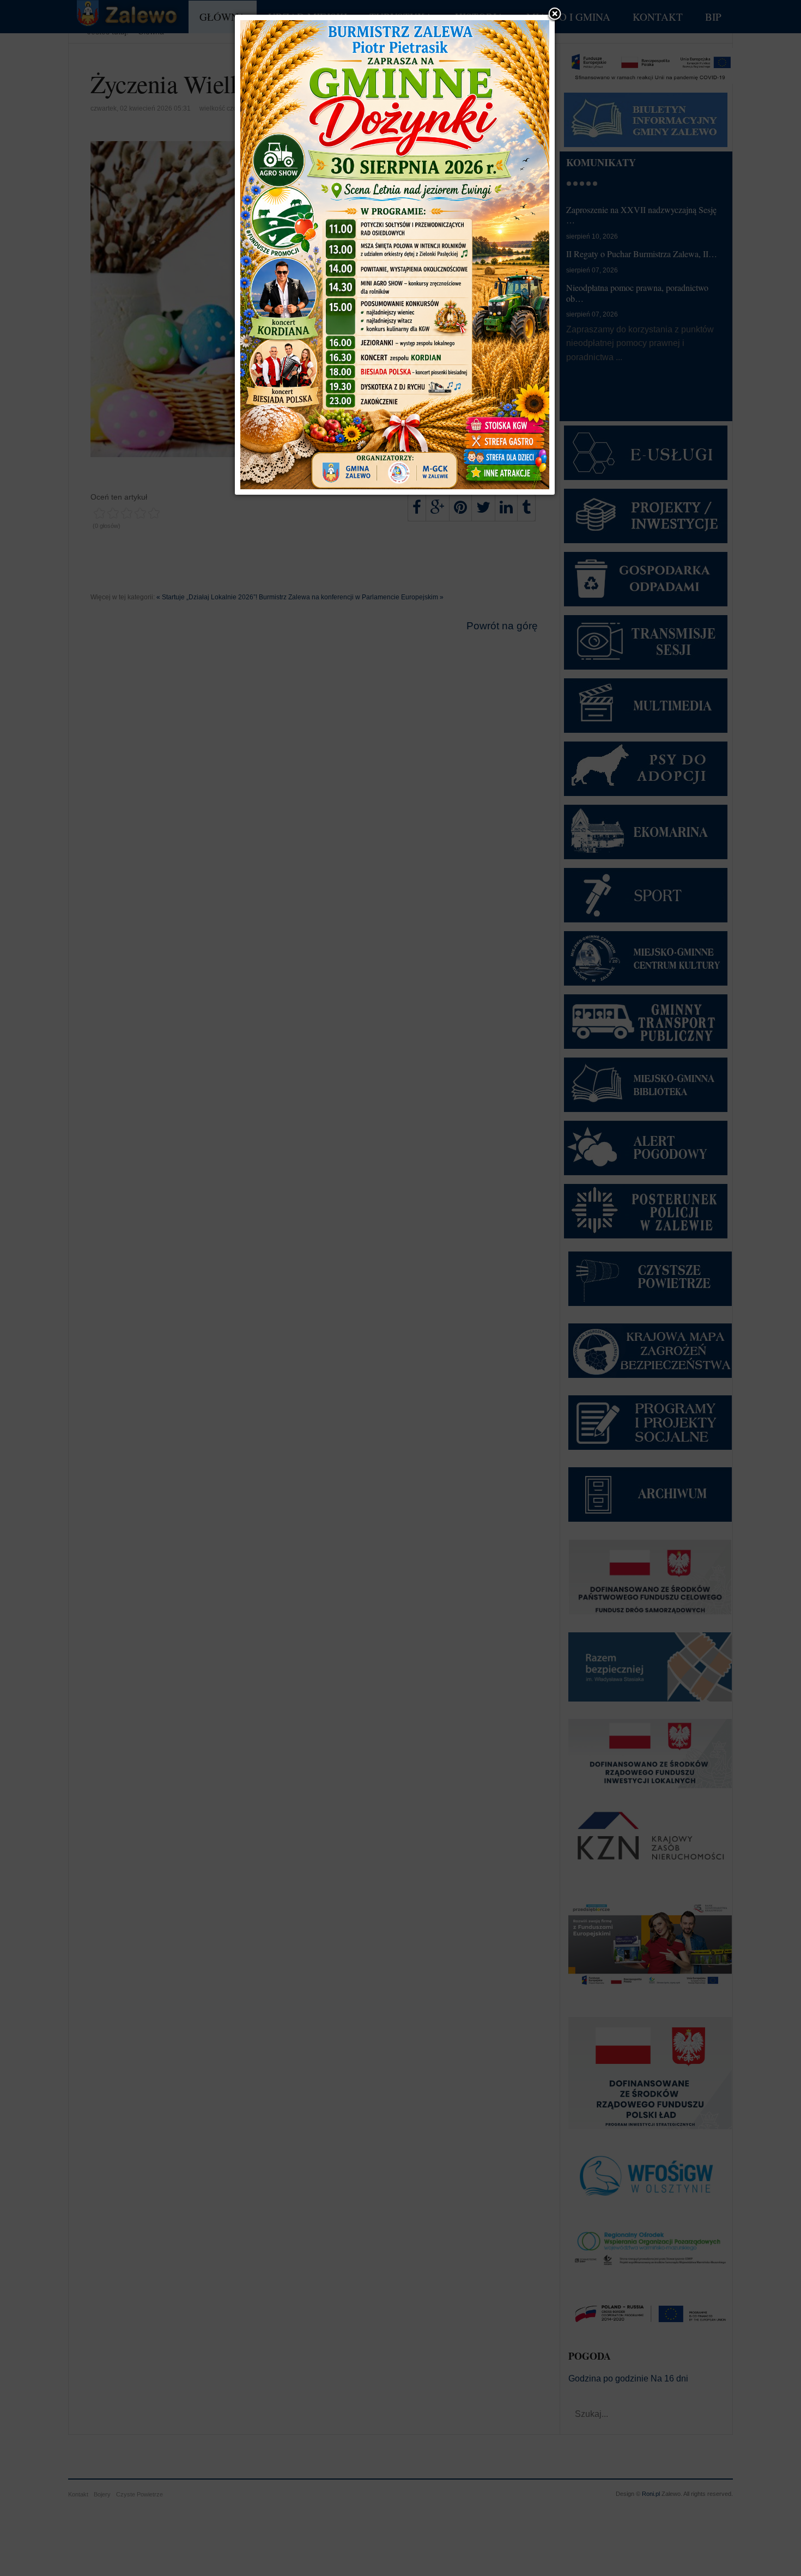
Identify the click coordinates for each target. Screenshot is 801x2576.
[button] (555, 15)
